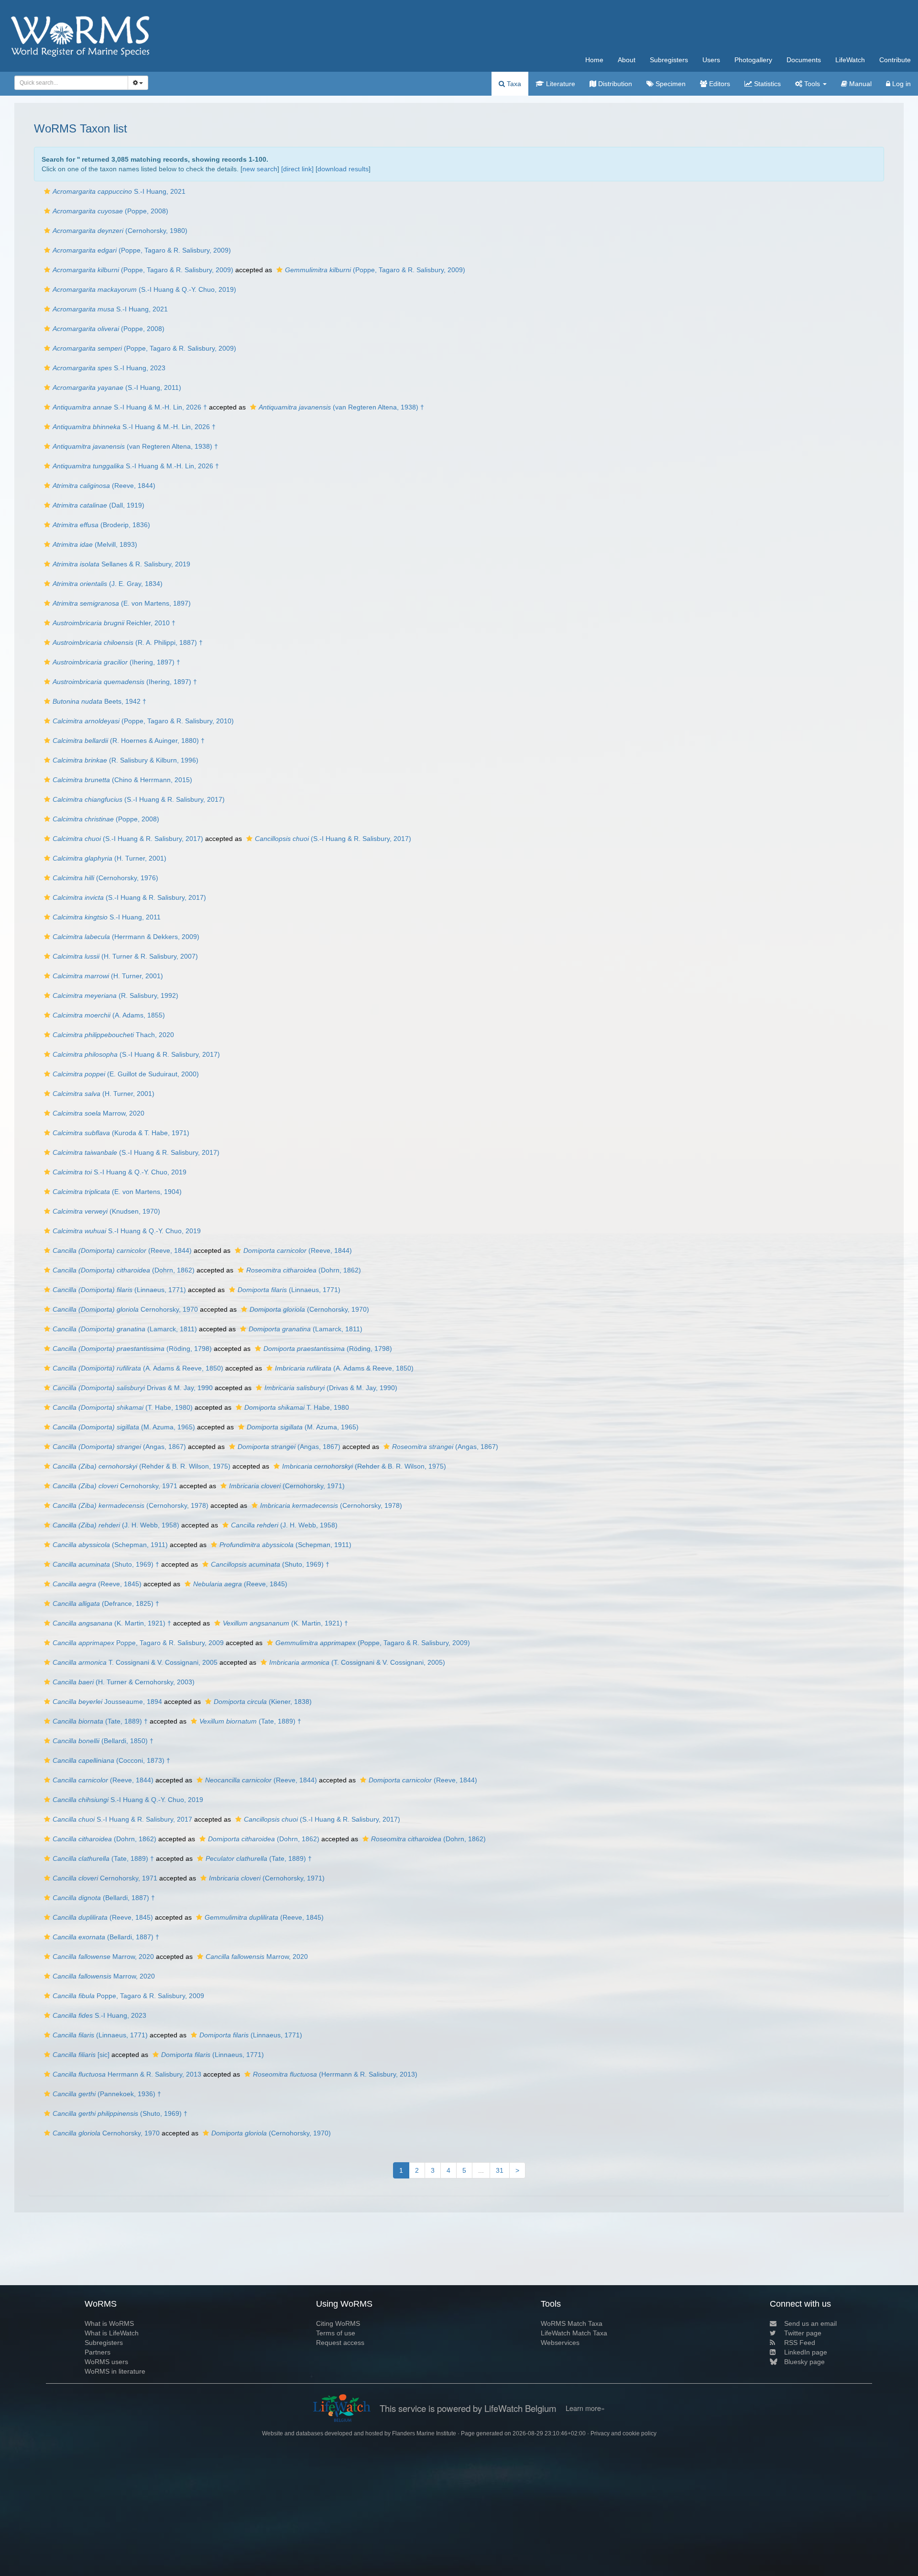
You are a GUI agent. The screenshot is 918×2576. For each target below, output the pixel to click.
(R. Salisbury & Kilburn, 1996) (126, 760)
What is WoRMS (109, 2323)
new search (260, 169)
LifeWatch (850, 60)
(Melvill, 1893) (95, 544)
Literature (560, 84)
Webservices (560, 2343)
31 (500, 2170)
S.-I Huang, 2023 (109, 368)
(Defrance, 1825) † (106, 1603)
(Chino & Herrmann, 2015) (122, 780)
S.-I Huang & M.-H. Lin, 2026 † (130, 407)
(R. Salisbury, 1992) (115, 995)
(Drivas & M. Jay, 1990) (331, 1388)
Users (711, 60)
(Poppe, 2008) (110, 211)
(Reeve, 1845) (97, 1584)
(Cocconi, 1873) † (111, 1760)
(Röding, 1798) (132, 1349)
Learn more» (585, 2408)
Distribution (614, 84)
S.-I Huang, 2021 (119, 191)
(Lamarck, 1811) (125, 1329)
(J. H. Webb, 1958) (116, 1525)
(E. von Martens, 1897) (122, 603)
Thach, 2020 (113, 1035)
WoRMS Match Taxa (572, 2323)
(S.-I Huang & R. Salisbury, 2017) (139, 799)
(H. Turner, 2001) (109, 858)
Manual (859, 84)
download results (343, 169)
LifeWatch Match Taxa (574, 2333)
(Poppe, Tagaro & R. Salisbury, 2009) (142, 250)
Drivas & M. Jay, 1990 (133, 1388)
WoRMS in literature (115, 2371)
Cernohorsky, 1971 (115, 1486)
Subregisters (669, 60)
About (627, 60)
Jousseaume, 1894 (107, 1702)
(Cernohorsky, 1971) (287, 1486)
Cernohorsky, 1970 (125, 1309)
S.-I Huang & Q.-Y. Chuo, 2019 (120, 1172)
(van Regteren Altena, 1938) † (341, 407)
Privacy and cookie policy (623, 2433)
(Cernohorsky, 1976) (105, 878)
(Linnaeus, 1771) (119, 1290)
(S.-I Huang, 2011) (117, 387)
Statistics (766, 84)
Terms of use (336, 2333)
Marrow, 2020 (98, 1113)
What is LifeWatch (112, 2333)
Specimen (670, 84)
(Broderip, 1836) (101, 525)
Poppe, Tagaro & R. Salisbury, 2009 (138, 1643)
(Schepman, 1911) (110, 1545)
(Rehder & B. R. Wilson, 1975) (142, 1466)
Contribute (895, 60)
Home (594, 60)
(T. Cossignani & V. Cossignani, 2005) (357, 1662)
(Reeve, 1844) (104, 486)
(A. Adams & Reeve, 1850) (138, 1368)
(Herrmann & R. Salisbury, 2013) (335, 2074)
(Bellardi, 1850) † (103, 1741)
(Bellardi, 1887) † (104, 1898)
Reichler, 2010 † (114, 623)
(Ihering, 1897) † (116, 662)
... (481, 2170)
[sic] (81, 2055)
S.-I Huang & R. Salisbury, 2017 (122, 1819)
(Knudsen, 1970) (106, 1211)
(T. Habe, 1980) (123, 1407)
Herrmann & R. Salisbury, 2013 (127, 2074)
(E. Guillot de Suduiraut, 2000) (126, 1074)
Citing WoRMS (338, 2323)
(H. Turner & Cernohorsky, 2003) (124, 1682)
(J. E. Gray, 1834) (108, 584)
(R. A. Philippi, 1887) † (128, 642)
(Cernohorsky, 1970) (309, 1309)
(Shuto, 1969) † (106, 1564)
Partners (98, 2352)
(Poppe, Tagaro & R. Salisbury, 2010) (143, 721)
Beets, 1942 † (99, 701)
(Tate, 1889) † (100, 1721)
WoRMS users (106, 2362)
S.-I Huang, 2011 (107, 917)
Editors (719, 84)
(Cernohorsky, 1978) (131, 1505)
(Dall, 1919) (98, 505)
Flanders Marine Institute (424, 2433)
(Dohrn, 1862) (124, 1270)
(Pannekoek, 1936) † (107, 2094)
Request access (340, 2343)
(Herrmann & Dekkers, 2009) (126, 937)
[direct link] (297, 169)
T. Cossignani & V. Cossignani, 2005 (135, 1662)
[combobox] (71, 83)
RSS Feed (800, 2343)
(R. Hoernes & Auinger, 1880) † (129, 741)
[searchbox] (69, 83)
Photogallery (753, 60)
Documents (804, 60)
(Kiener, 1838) (263, 1702)
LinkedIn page (806, 2352)
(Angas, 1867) (119, 1447)
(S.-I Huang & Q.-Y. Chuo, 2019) (144, 289)
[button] (47, 191)
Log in (901, 84)
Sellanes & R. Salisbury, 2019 (121, 564)
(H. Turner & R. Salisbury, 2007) (125, 956)
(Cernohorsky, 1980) (120, 231)
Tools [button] (812, 84)
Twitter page (803, 2333)
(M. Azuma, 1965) (124, 1427)
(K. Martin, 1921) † (112, 1623)
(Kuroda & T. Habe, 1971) (121, 1133)
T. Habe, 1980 (297, 1407)
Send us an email (810, 2323)
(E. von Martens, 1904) (117, 1192)
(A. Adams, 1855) (109, 1015)
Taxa (513, 84)
